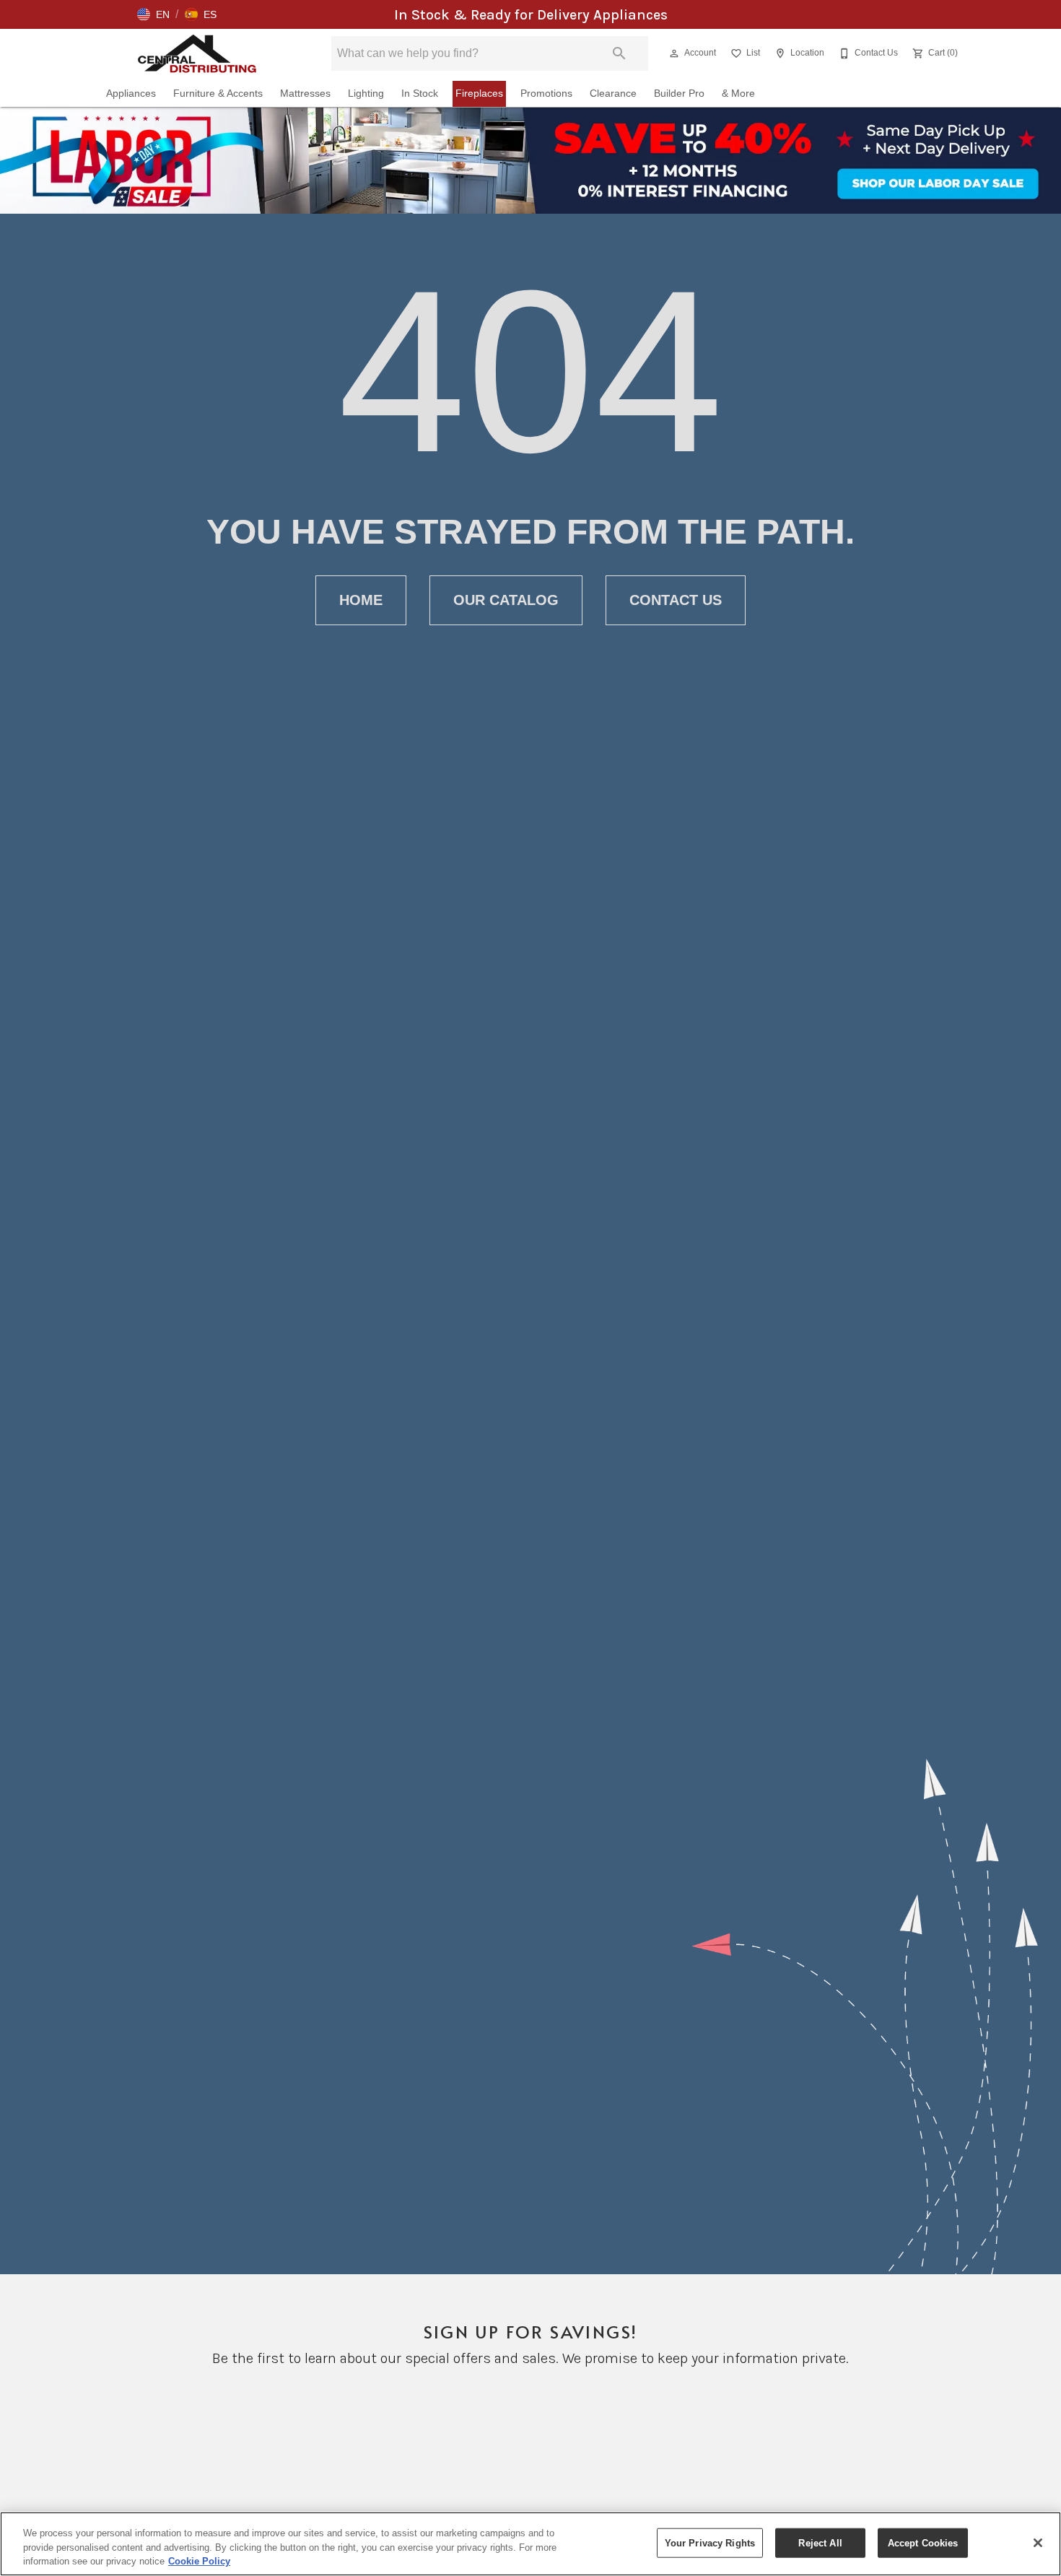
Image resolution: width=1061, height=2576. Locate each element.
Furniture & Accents (218, 93)
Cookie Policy (199, 2561)
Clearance (613, 93)
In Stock (420, 93)
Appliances (131, 93)
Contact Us (676, 600)
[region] (530, 2544)
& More (738, 93)
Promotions (546, 93)
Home (361, 600)
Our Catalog (506, 600)
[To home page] (197, 53)
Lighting (366, 93)
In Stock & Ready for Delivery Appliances (531, 15)
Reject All (820, 2542)
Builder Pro (679, 93)
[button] (153, 14)
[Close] (1038, 2543)
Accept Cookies (923, 2542)
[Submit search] (619, 53)
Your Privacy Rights (710, 2542)
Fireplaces (479, 93)
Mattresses (305, 93)
